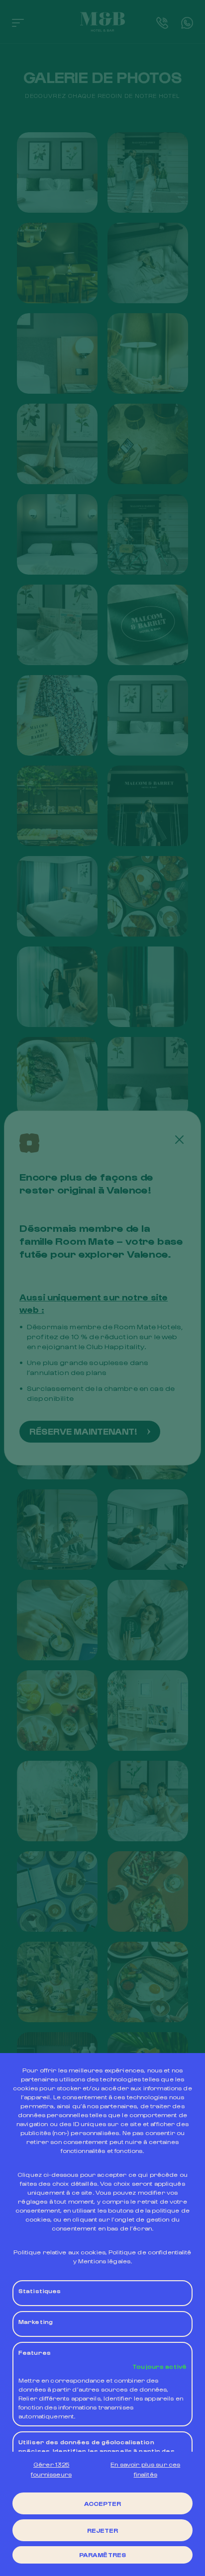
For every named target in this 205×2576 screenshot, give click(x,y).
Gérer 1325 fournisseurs (51, 2469)
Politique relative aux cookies (59, 2252)
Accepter (103, 2503)
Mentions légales (104, 2261)
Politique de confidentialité (150, 2252)
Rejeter (103, 2530)
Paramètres (102, 2555)
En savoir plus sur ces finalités (145, 2469)
